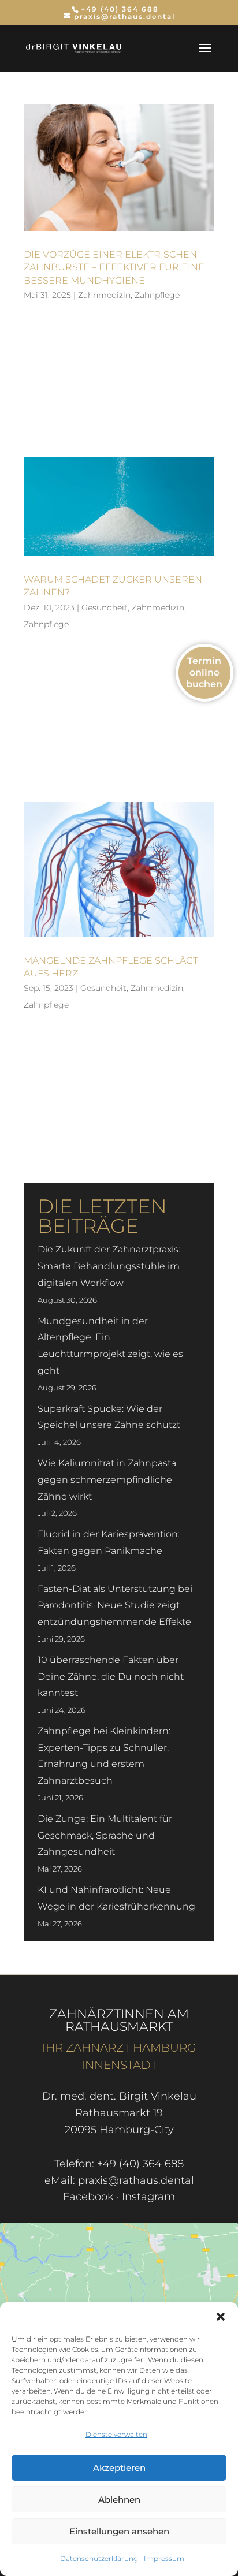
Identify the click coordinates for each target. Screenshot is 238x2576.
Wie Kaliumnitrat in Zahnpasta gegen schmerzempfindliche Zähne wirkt (107, 1480)
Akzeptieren (119, 2468)
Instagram (148, 2197)
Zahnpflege (157, 295)
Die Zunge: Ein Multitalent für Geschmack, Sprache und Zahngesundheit (105, 1835)
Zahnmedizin (104, 295)
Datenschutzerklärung (99, 2558)
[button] (221, 2317)
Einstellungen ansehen (119, 2531)
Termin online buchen (204, 672)
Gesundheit (105, 607)
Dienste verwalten (116, 2434)
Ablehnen (119, 2499)
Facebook (88, 2197)
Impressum (164, 2558)
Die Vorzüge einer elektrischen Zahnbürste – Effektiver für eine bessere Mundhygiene (114, 267)
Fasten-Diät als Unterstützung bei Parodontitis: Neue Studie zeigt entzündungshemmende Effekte (115, 1606)
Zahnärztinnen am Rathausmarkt (119, 2020)
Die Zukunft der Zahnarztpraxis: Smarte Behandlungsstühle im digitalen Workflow (109, 1266)
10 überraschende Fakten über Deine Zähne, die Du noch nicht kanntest (111, 1677)
